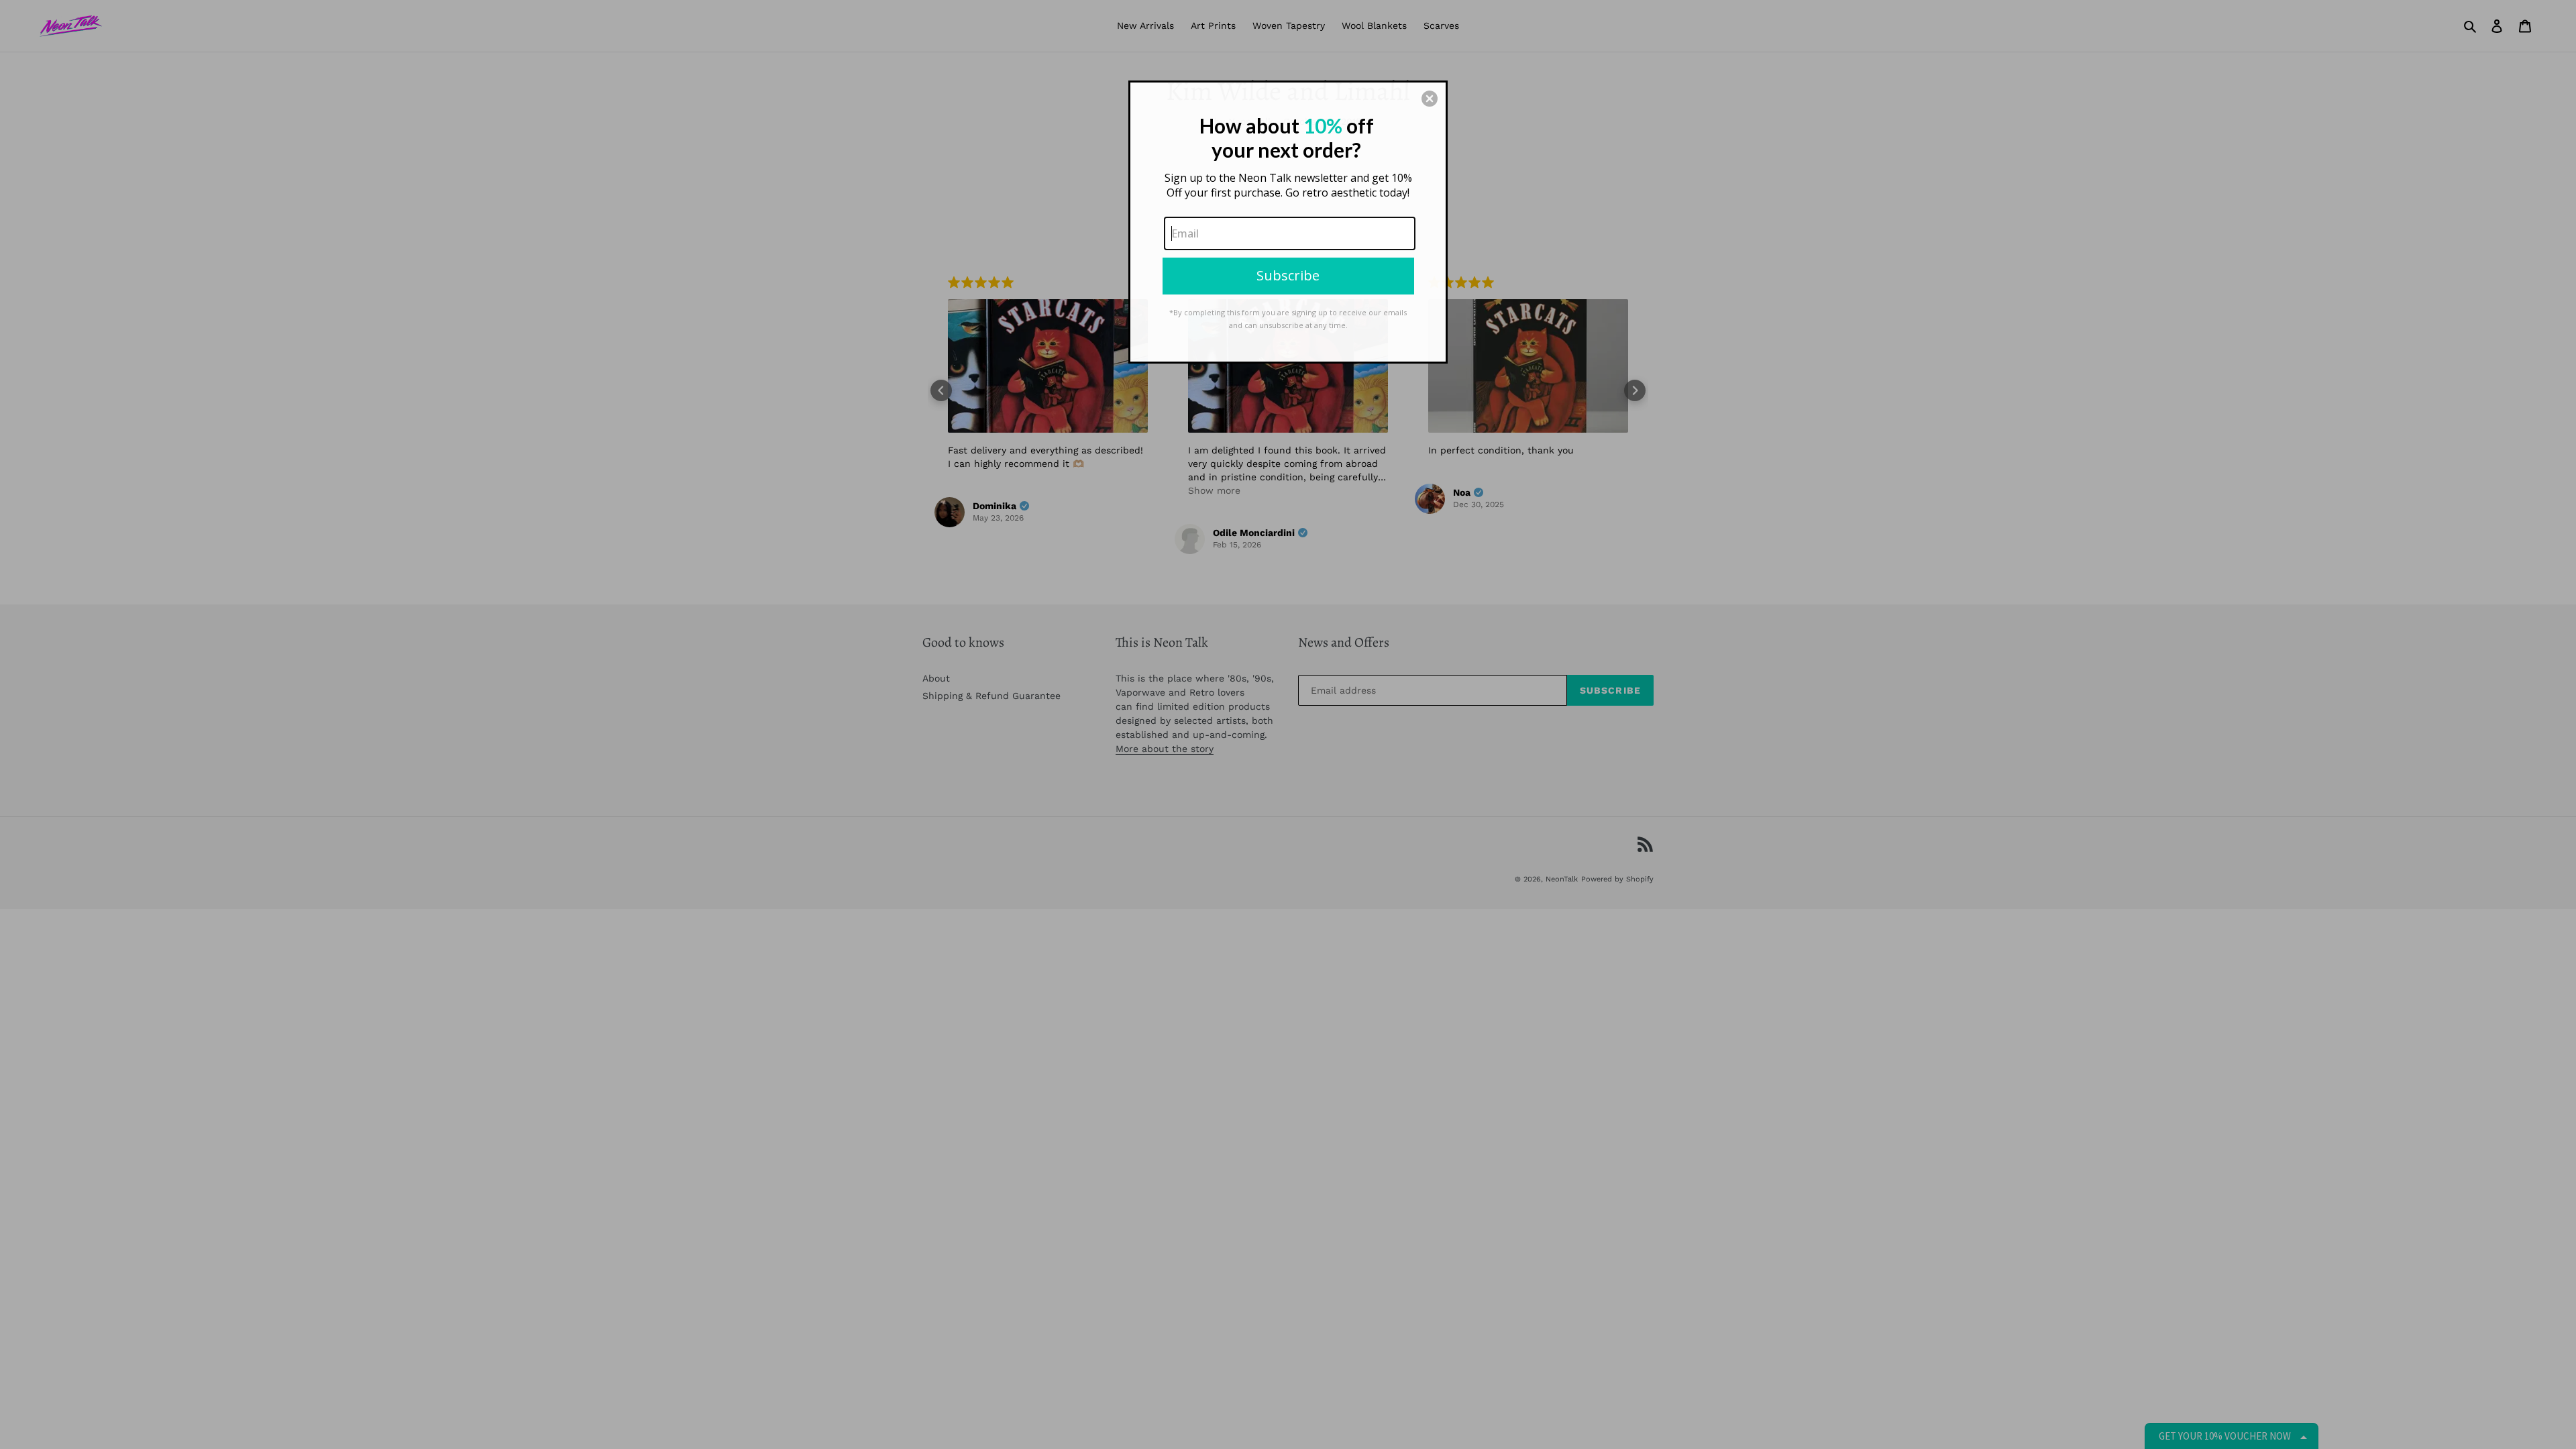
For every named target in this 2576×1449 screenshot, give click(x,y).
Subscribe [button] (1288, 275)
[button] (1430, 99)
